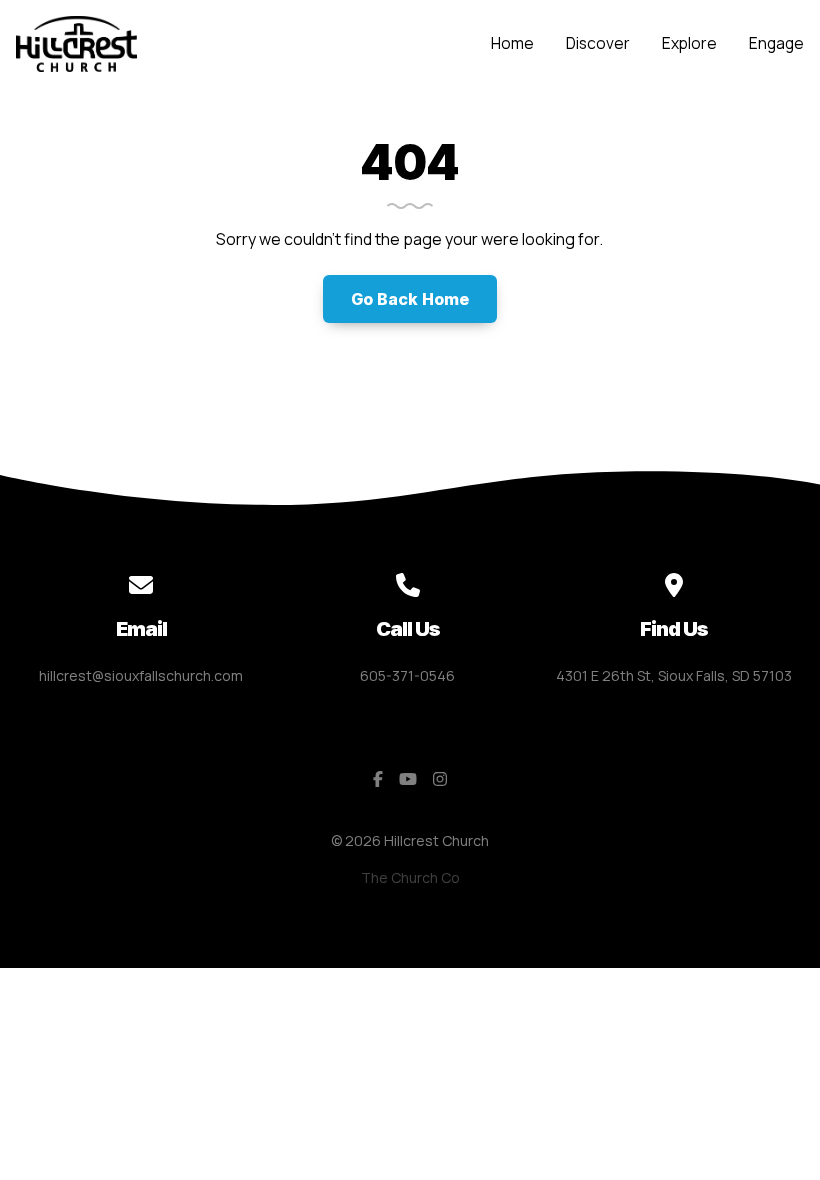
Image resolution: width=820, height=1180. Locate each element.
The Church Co (410, 877)
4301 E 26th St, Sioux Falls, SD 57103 (674, 675)
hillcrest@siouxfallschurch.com (141, 675)
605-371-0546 (407, 675)
